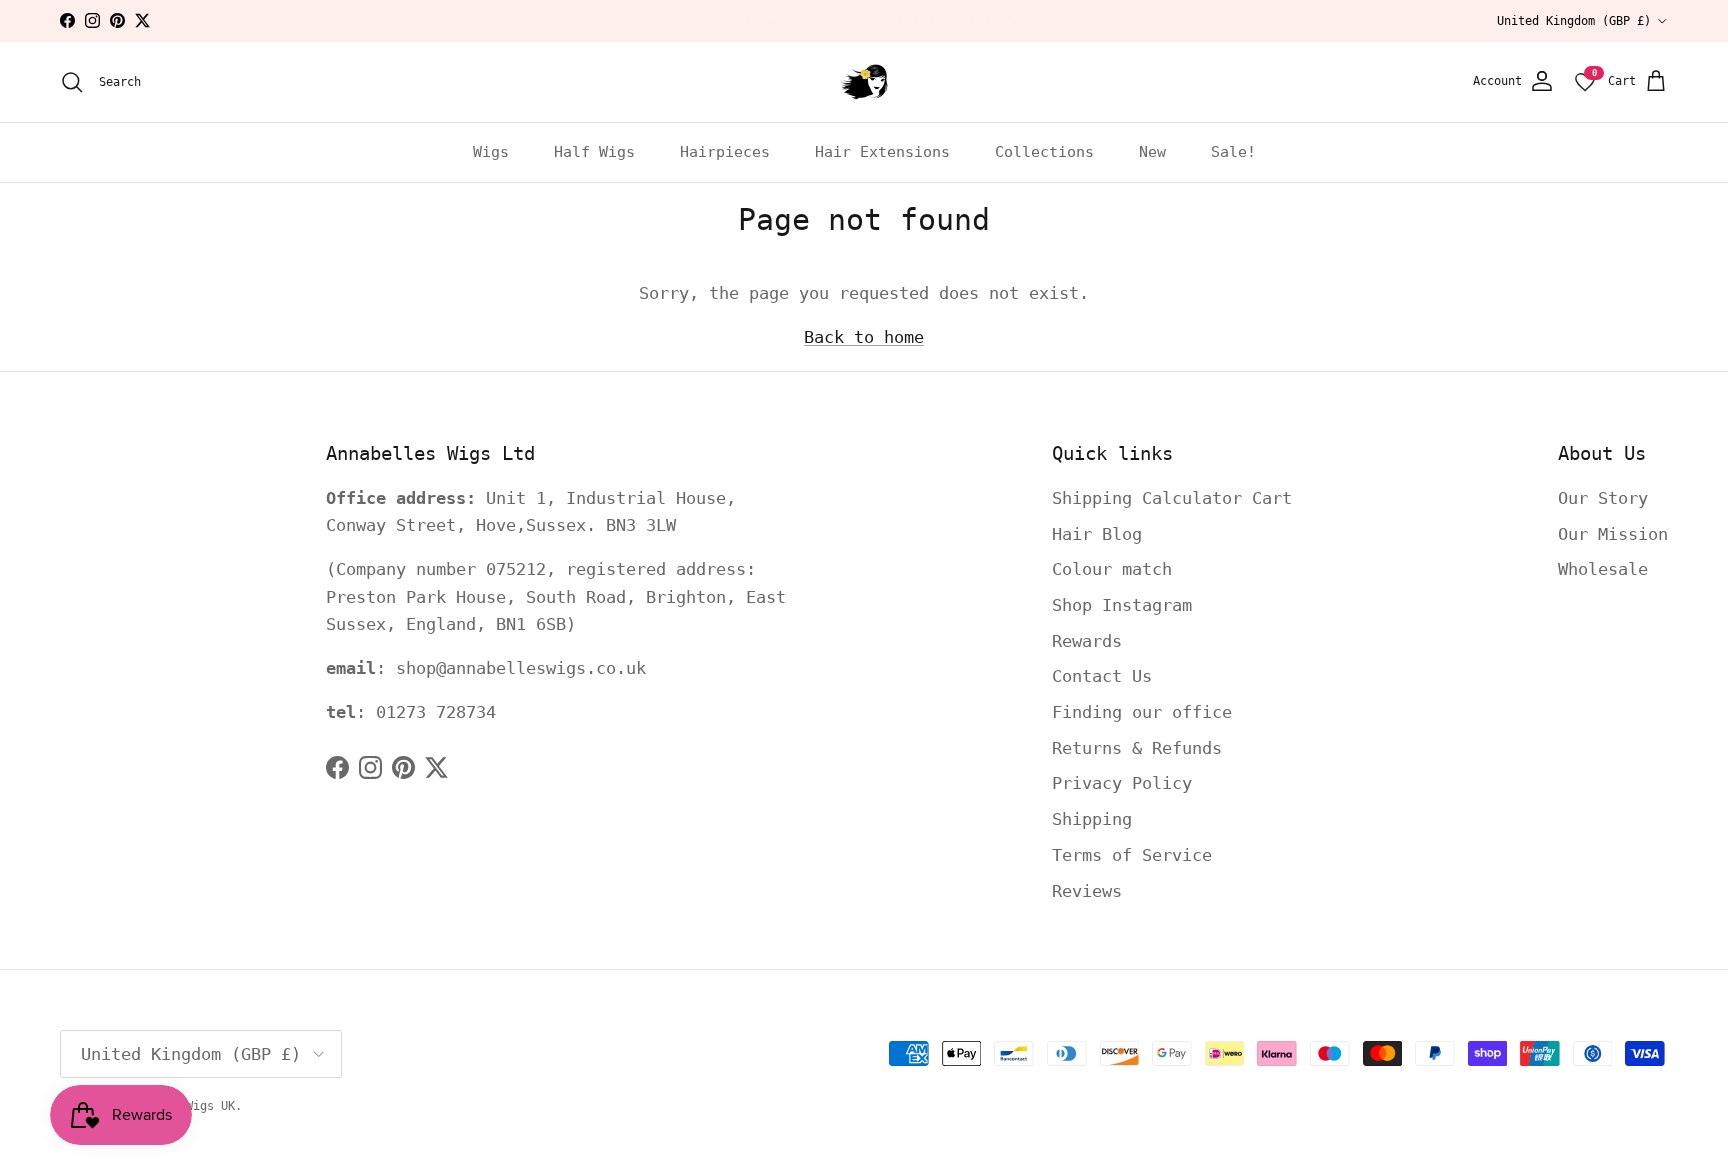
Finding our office (1142, 712)
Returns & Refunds (1137, 748)
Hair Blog (1097, 534)
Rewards (1087, 641)
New (1152, 152)
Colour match (1112, 569)
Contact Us (1102, 676)
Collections (1044, 152)
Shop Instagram (1122, 605)
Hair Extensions (882, 152)
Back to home (864, 337)
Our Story (1603, 498)
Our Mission (1613, 534)
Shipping (1092, 819)
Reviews (1087, 891)
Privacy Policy (1122, 783)
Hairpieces (725, 152)
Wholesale (1603, 569)
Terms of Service (1132, 855)
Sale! (1233, 152)
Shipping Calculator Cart (1172, 498)
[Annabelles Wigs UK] (864, 82)
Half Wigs (594, 152)
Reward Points (924, 27)
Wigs (491, 152)
